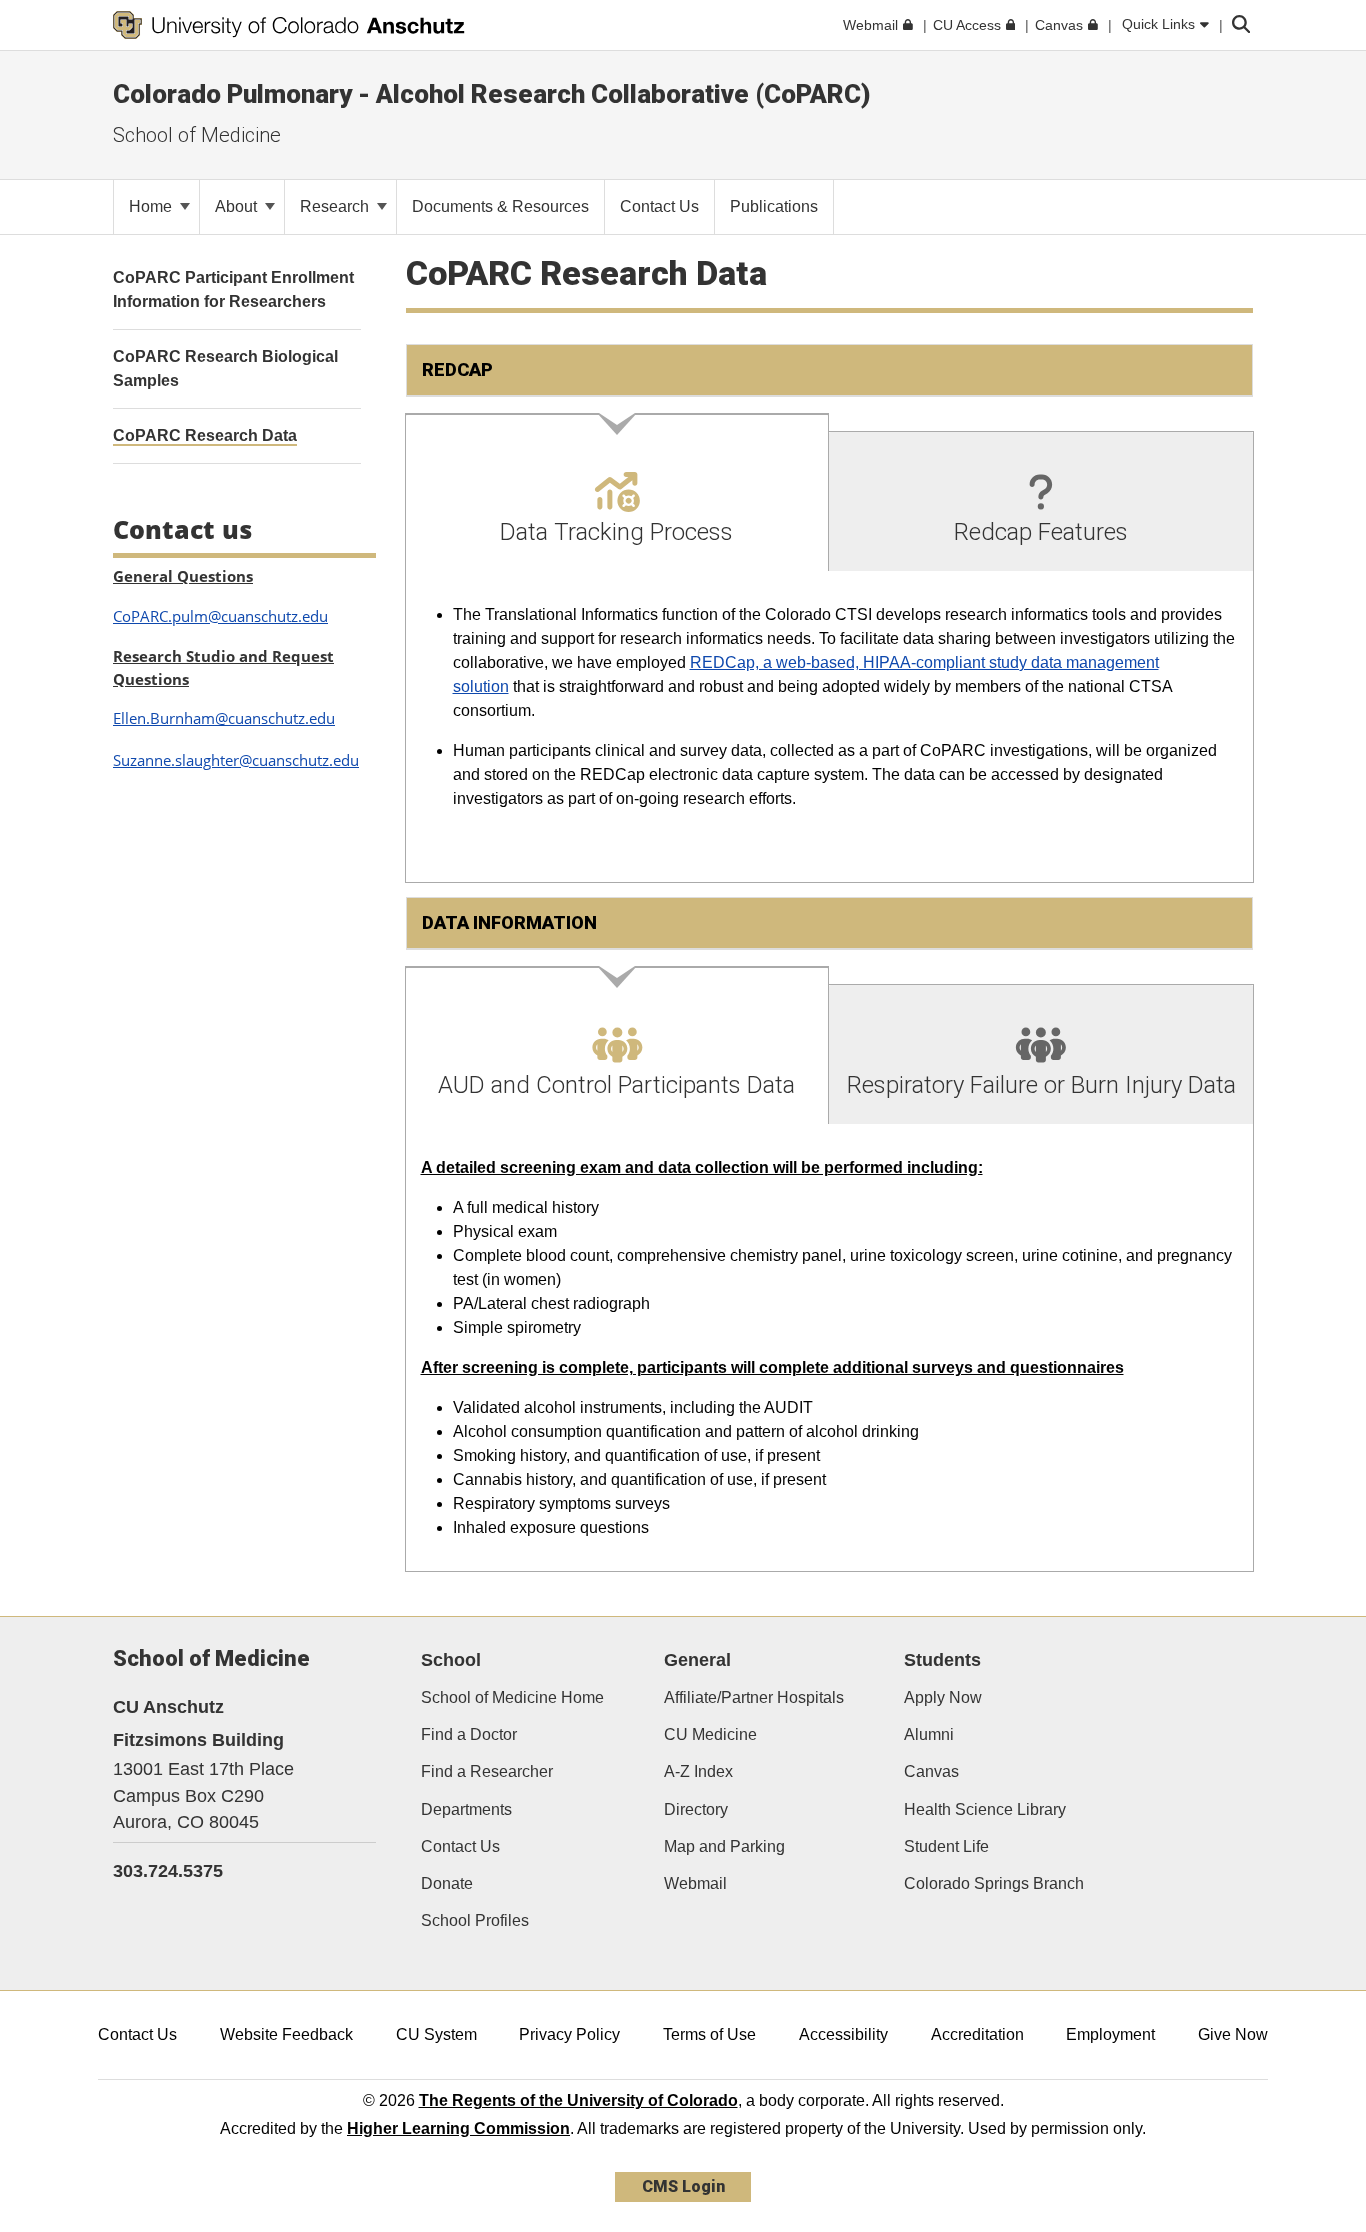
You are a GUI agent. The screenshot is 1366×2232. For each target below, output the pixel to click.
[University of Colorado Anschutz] (289, 25)
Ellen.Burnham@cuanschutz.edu (224, 718)
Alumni (929, 1734)
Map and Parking (724, 1846)
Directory (696, 1809)
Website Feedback (286, 2034)
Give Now (1233, 2034)
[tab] (618, 493)
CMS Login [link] (683, 2186)
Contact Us (460, 1846)
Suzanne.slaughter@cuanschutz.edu (236, 760)
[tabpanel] (830, 727)
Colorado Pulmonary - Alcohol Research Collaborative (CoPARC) (492, 94)
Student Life (946, 1846)
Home (152, 206)
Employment (1110, 2034)
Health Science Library (985, 1809)
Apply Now (943, 1697)
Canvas (931, 1771)
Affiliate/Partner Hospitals (754, 1697)
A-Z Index (698, 1771)
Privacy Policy (569, 2034)
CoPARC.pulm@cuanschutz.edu (220, 616)
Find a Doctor (469, 1734)
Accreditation (977, 2034)
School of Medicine (197, 135)
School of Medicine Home (512, 1697)
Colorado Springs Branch (994, 1883)
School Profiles (475, 1920)
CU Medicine (710, 1734)
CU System (436, 2034)
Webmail (695, 1883)
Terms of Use (709, 2034)
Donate (447, 1883)
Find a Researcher (487, 1771)
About (238, 206)
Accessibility (843, 2034)
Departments (466, 1809)
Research (336, 206)
